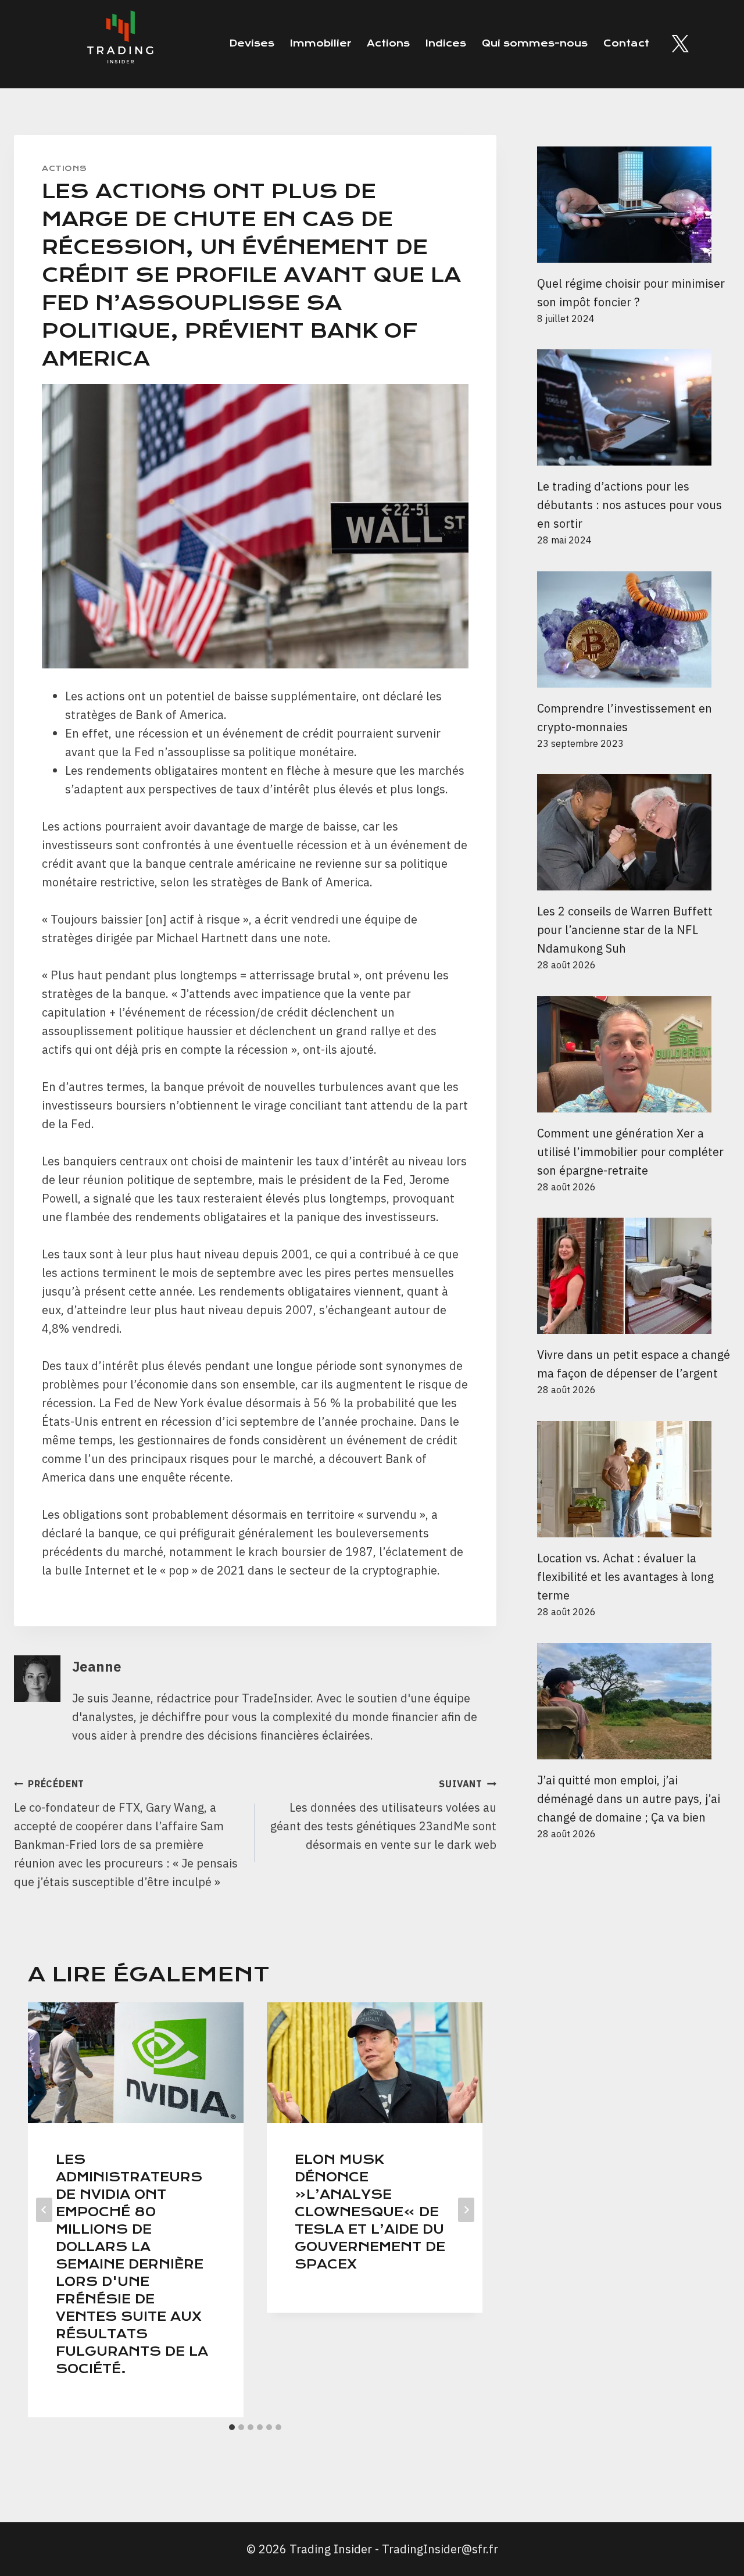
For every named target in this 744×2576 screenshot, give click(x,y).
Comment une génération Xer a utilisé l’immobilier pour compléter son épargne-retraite (630, 1152)
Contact (626, 43)
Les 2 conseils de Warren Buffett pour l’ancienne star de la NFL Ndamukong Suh (625, 930)
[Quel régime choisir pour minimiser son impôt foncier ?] (634, 205)
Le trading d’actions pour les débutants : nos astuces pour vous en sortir (629, 505)
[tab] (232, 2427)
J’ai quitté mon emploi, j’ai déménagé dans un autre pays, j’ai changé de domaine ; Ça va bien (629, 1799)
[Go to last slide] (44, 2210)
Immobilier (321, 43)
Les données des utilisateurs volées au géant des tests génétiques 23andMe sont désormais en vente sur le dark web (383, 1815)
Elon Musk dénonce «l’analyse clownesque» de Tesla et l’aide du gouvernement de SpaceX (370, 2212)
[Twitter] (680, 44)
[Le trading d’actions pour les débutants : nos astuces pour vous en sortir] (634, 407)
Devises (252, 43)
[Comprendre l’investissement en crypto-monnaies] (634, 629)
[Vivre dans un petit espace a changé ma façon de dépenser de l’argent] (634, 1276)
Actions (388, 43)
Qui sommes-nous (535, 43)
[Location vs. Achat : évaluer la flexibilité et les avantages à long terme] (634, 1479)
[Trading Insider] (119, 44)
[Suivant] (466, 2210)
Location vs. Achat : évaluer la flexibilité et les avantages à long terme (625, 1577)
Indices (446, 43)
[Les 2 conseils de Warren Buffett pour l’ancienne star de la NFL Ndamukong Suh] (634, 832)
